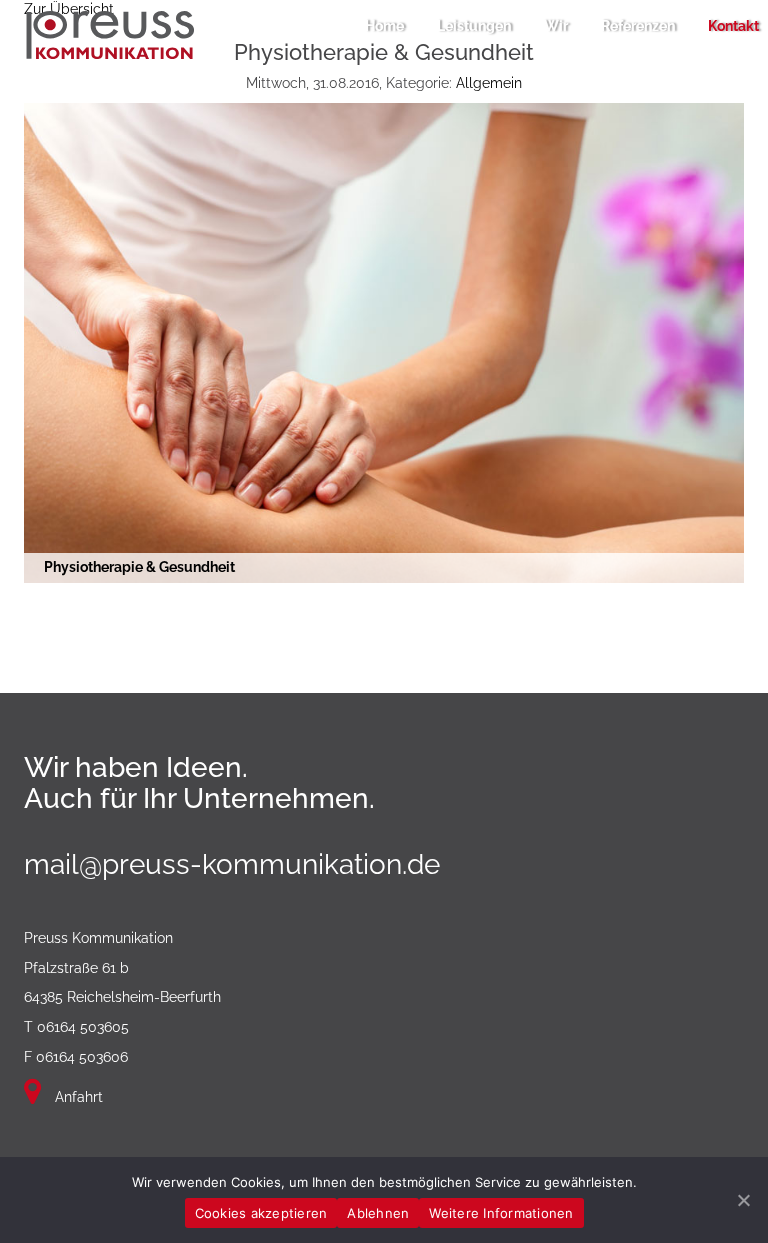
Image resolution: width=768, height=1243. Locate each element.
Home (384, 26)
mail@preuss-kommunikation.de (232, 864)
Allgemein (489, 83)
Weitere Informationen (501, 1213)
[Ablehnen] (743, 1200)
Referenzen (638, 26)
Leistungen (474, 26)
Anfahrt (77, 1097)
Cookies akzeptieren (261, 1213)
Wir (556, 26)
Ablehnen (378, 1213)
